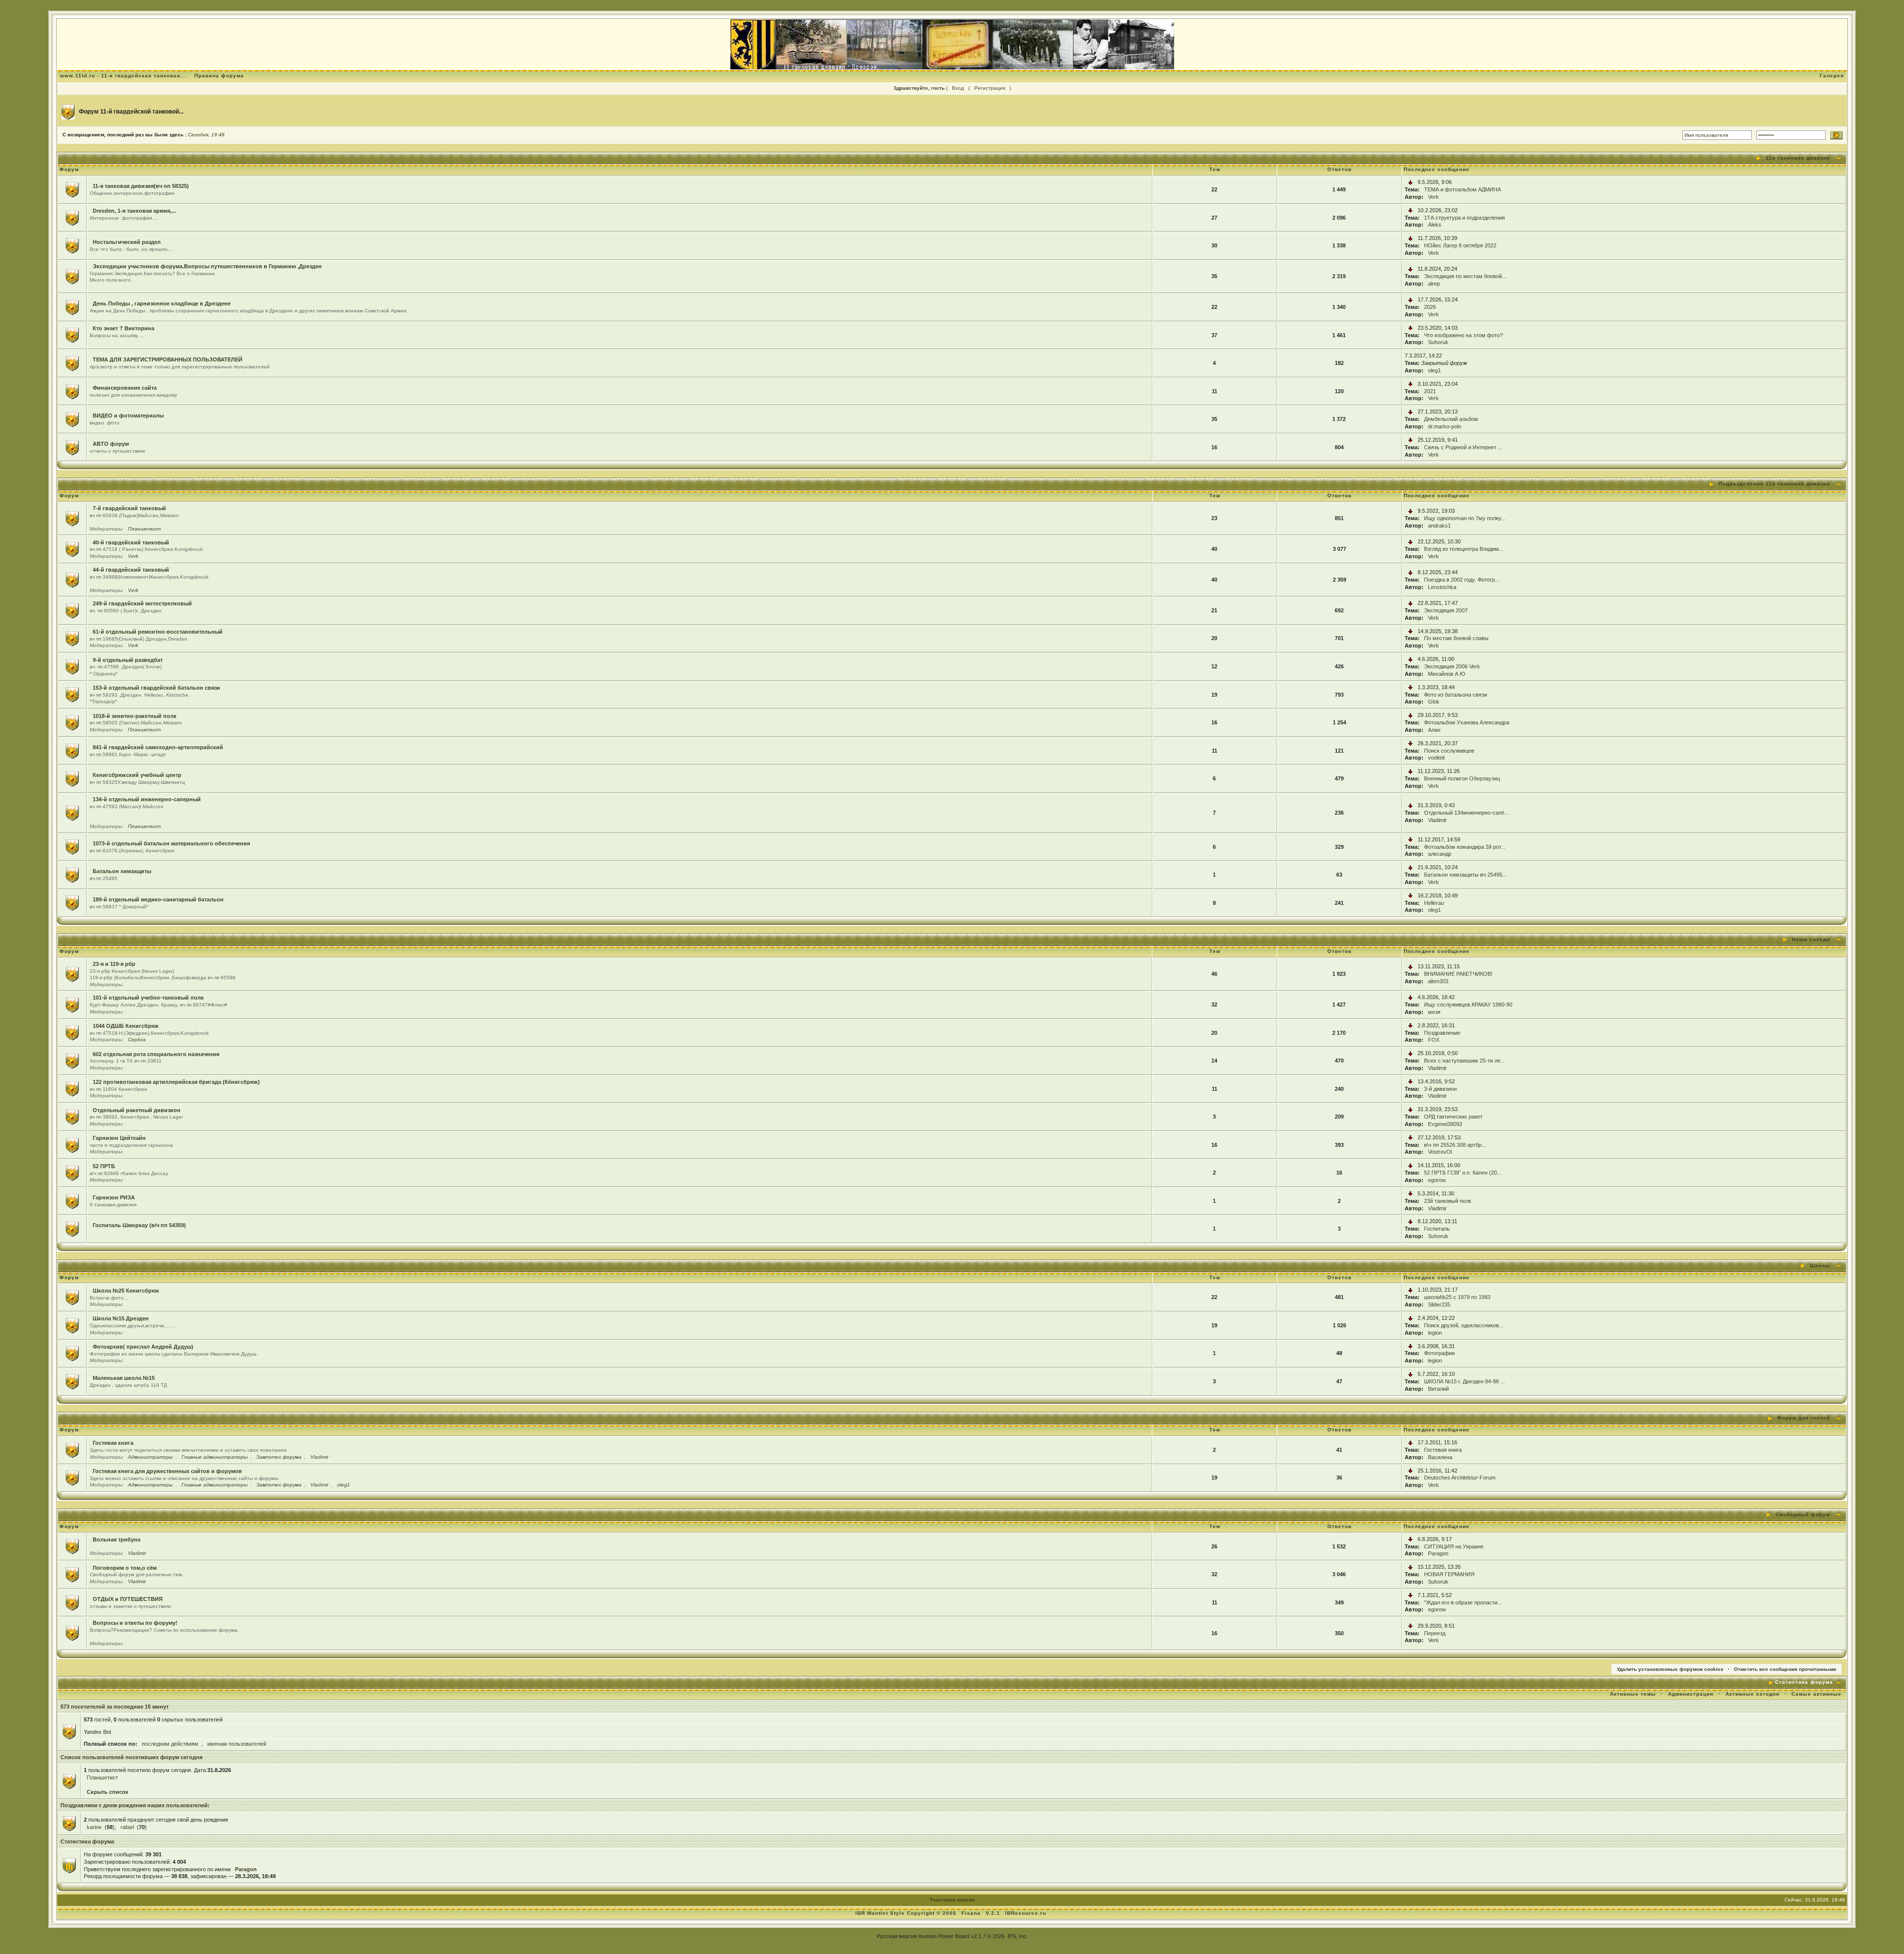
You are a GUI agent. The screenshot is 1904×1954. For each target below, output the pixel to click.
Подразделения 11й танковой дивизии (1774, 484)
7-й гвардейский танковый (129, 508)
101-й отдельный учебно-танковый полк (148, 998)
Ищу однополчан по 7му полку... (1465, 518)
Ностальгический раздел (127, 242)
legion (1435, 1333)
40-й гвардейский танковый (131, 542)
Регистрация (990, 88)
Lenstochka (1442, 587)
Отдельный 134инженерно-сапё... (1466, 813)
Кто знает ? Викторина (123, 328)
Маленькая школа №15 (124, 1378)
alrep (1434, 284)
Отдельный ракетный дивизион (137, 1110)
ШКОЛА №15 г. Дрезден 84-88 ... (1464, 1381)
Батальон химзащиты (122, 871)
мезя (1434, 1012)
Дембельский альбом (1451, 419)
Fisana (972, 1913)
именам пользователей (237, 1744)
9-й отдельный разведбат (128, 660)
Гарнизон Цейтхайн (119, 1138)
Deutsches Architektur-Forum (1460, 1478)
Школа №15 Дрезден (121, 1318)
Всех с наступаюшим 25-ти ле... (1464, 1061)
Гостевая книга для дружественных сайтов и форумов (167, 1471)
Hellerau (1434, 903)
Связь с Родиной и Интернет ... (1463, 447)
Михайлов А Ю (1447, 674)
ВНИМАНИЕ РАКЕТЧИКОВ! (1458, 974)
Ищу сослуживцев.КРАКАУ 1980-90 (1468, 1005)
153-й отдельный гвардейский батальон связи (156, 688)
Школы (1820, 1266)
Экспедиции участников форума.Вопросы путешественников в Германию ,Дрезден (207, 266)
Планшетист (144, 529)
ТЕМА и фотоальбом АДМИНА (1462, 189)
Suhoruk (1438, 342)
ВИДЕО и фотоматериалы (128, 415)
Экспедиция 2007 (1446, 610)
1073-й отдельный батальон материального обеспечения (171, 843)
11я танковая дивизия (1798, 158)
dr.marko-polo (1445, 426)
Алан (1434, 730)
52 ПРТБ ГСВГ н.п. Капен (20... (1463, 1173)
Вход (958, 88)
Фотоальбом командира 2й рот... (1465, 847)
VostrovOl (1440, 1152)
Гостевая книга (113, 1443)
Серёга (137, 1039)
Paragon (1438, 1553)
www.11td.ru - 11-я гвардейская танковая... (123, 76)
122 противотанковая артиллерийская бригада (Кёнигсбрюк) (176, 1082)
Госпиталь (1437, 1229)
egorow (1437, 1180)
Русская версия (897, 1936)
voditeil (1436, 758)
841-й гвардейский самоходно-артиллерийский (158, 747)
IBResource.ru (1026, 1913)
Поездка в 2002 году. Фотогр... (1462, 580)
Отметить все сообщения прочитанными (1785, 1669)
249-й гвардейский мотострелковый (142, 603)
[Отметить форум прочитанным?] (72, 189)
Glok (1434, 702)
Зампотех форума (279, 1457)
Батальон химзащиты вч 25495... (1465, 875)
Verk (1433, 197)
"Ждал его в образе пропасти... (1463, 1602)
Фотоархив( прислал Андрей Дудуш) (143, 1347)
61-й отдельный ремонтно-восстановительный (158, 632)
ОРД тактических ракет (1453, 1117)
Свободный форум (1803, 1514)
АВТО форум (111, 444)
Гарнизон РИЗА (114, 1197)
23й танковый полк (1448, 1201)
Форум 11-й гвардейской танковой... (131, 112)
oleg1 (1434, 370)
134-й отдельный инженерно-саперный (147, 799)
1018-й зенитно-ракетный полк (135, 716)
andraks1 (1439, 526)
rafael (127, 1827)
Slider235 (1439, 1304)
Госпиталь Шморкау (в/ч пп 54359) (139, 1225)
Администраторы (150, 1457)
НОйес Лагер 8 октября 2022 (1460, 245)
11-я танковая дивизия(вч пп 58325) (141, 186)
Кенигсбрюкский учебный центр (137, 775)
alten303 (1438, 981)
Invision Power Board (944, 1936)
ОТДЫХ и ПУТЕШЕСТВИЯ (128, 1599)
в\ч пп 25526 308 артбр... (1455, 1145)
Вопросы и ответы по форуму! (135, 1623)
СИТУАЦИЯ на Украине (1454, 1546)
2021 (1430, 391)
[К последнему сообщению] (1410, 182)
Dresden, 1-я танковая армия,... (134, 211)
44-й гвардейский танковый (131, 570)
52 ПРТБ (104, 1166)
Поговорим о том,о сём (125, 1568)
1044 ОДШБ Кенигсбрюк (126, 1026)
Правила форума (219, 76)
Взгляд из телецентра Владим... (1464, 549)
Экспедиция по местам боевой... (1465, 276)
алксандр (1440, 854)
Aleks (1435, 225)
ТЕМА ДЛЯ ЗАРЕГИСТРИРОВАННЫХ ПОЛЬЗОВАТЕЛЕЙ (168, 359)
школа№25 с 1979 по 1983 (1457, 1297)
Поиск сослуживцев (1449, 751)
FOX (1434, 1040)
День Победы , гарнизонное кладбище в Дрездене (162, 303)
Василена (1440, 1457)
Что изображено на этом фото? (1463, 335)
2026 (1430, 307)
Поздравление (1442, 1033)
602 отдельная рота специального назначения (156, 1054)
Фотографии (1439, 1353)
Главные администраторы (214, 1457)
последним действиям (170, 1744)
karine (94, 1827)
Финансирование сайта (125, 388)
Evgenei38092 (1445, 1124)
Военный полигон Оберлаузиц (1462, 778)
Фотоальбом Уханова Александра (1467, 722)
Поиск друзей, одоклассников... (1464, 1325)
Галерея (1832, 76)
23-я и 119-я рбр (114, 964)
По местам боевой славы (1456, 638)
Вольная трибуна (117, 1540)
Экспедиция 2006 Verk (1452, 666)
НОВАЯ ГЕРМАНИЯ (1449, 1574)
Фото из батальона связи (1456, 695)
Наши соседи (1811, 939)
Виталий (1438, 1389)
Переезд (1435, 1633)
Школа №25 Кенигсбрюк (126, 1291)
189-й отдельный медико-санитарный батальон (158, 899)
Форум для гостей (1804, 1418)
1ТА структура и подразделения (1464, 218)
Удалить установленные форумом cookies (1670, 1669)
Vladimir (1437, 820)
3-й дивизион (1440, 1089)
